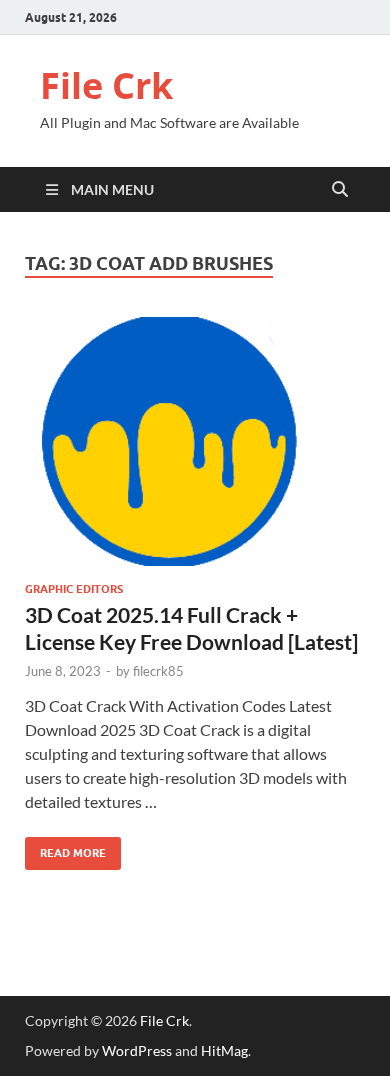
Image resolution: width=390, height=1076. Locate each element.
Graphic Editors (74, 589)
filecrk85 (158, 671)
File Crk (106, 85)
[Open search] (340, 190)
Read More (65, 848)
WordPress (137, 1050)
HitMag (224, 1050)
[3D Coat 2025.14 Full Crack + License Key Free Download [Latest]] (195, 441)
